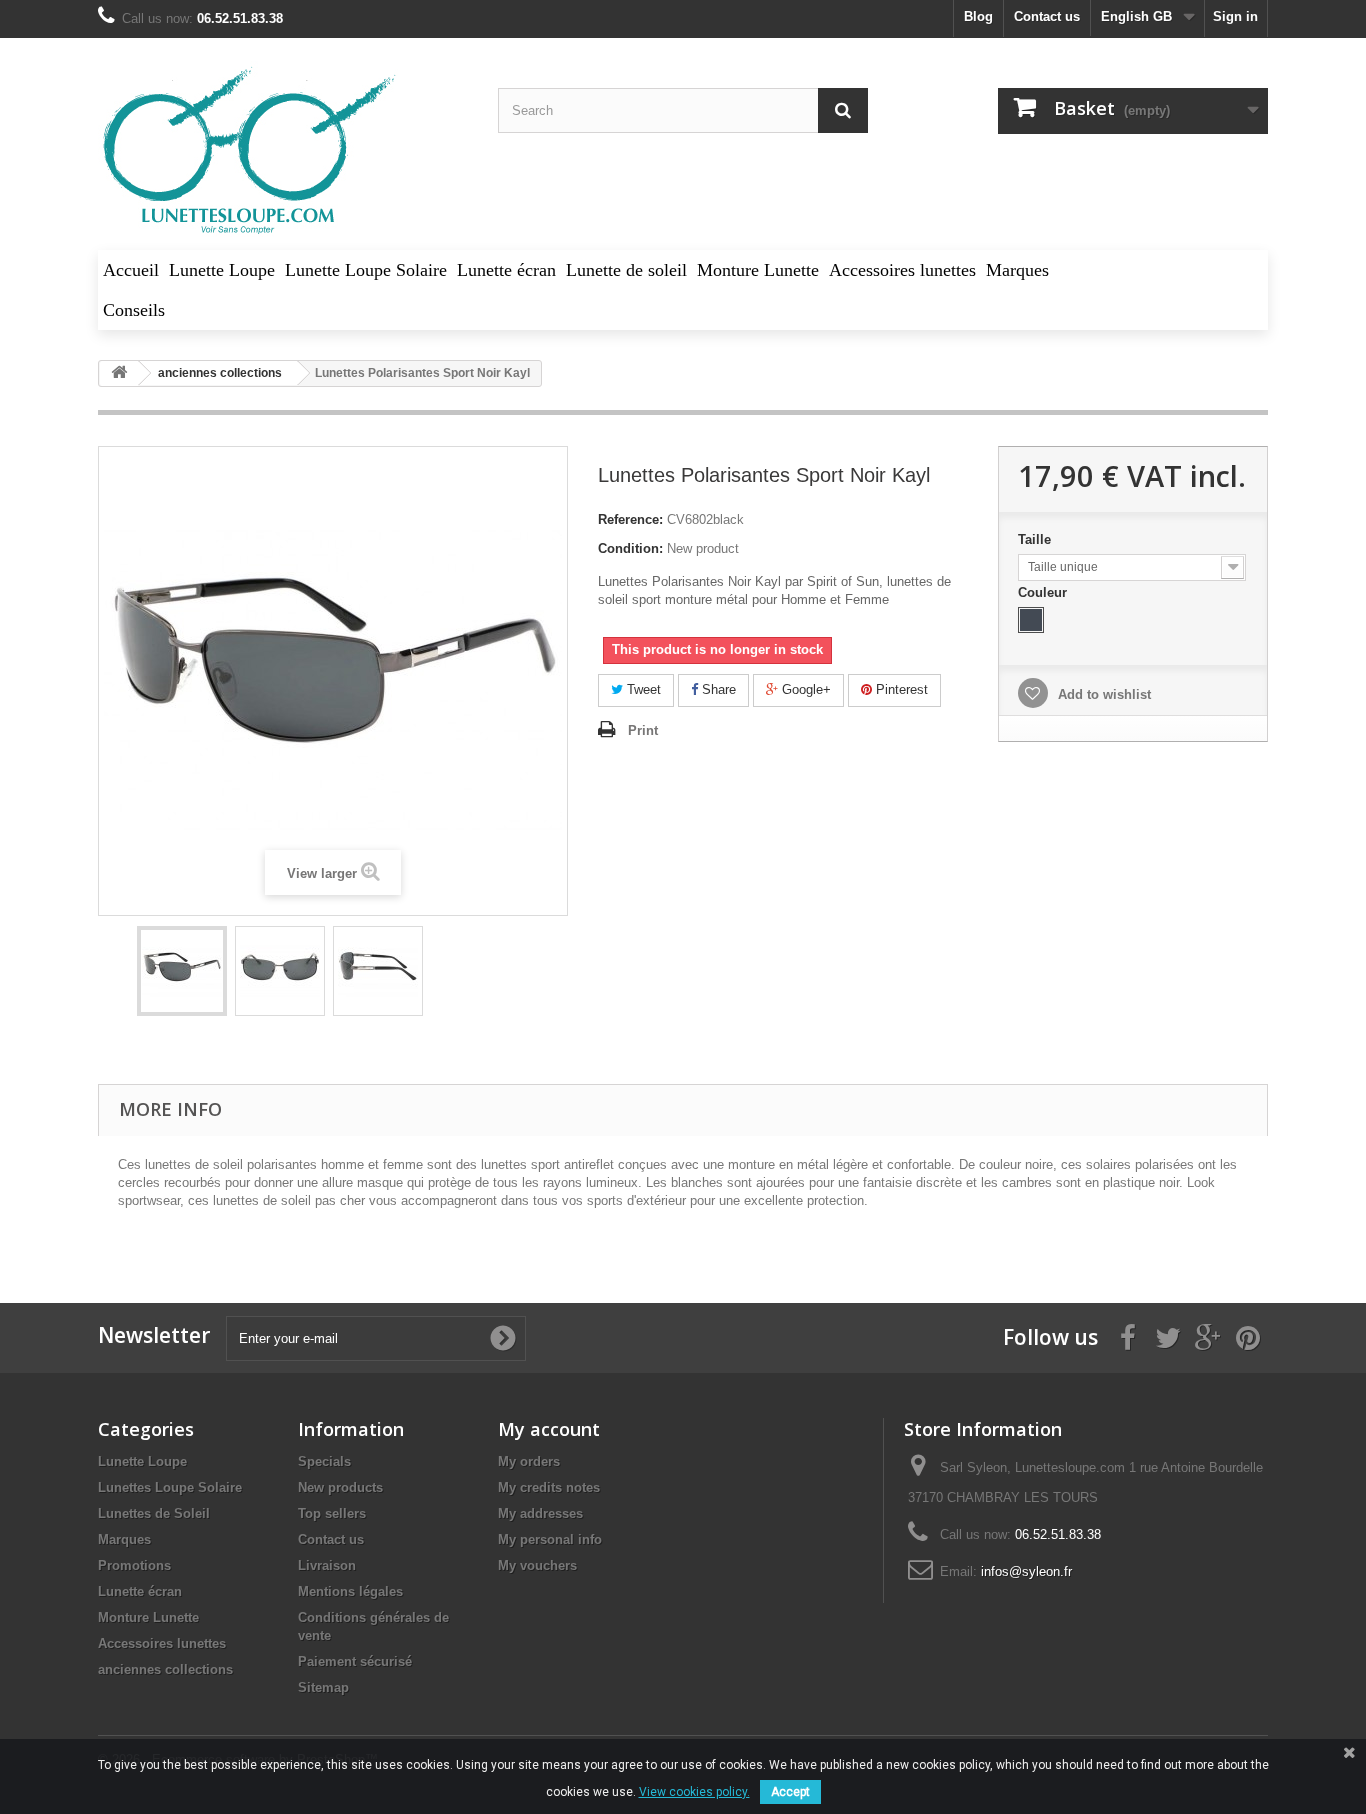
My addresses (540, 1513)
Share (717, 689)
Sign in (1235, 16)
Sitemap (323, 1687)
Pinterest (900, 689)
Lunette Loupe (142, 1461)
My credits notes (549, 1487)
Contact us (1047, 16)
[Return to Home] (119, 373)
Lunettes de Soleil (154, 1513)
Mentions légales (350, 1591)
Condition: (630, 548)
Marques (124, 1539)
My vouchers (537, 1565)
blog (978, 16)
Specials (324, 1461)
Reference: (630, 519)
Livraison (327, 1565)
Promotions (134, 1565)
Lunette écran (140, 1591)
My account (549, 1429)
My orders (529, 1461)
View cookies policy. (694, 1792)
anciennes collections (165, 1669)
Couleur (1044, 592)
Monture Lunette (148, 1617)
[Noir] (1031, 620)
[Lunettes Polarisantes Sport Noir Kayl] (182, 971)
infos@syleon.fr (1026, 1571)
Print (643, 730)
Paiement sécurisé (355, 1661)
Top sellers (332, 1513)
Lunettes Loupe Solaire (170, 1487)
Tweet (642, 689)
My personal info (550, 1539)
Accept (790, 1792)
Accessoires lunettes (162, 1643)
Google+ (804, 689)
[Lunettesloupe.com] (283, 151)
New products (340, 1487)
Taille (1036, 539)
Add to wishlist (1102, 694)
